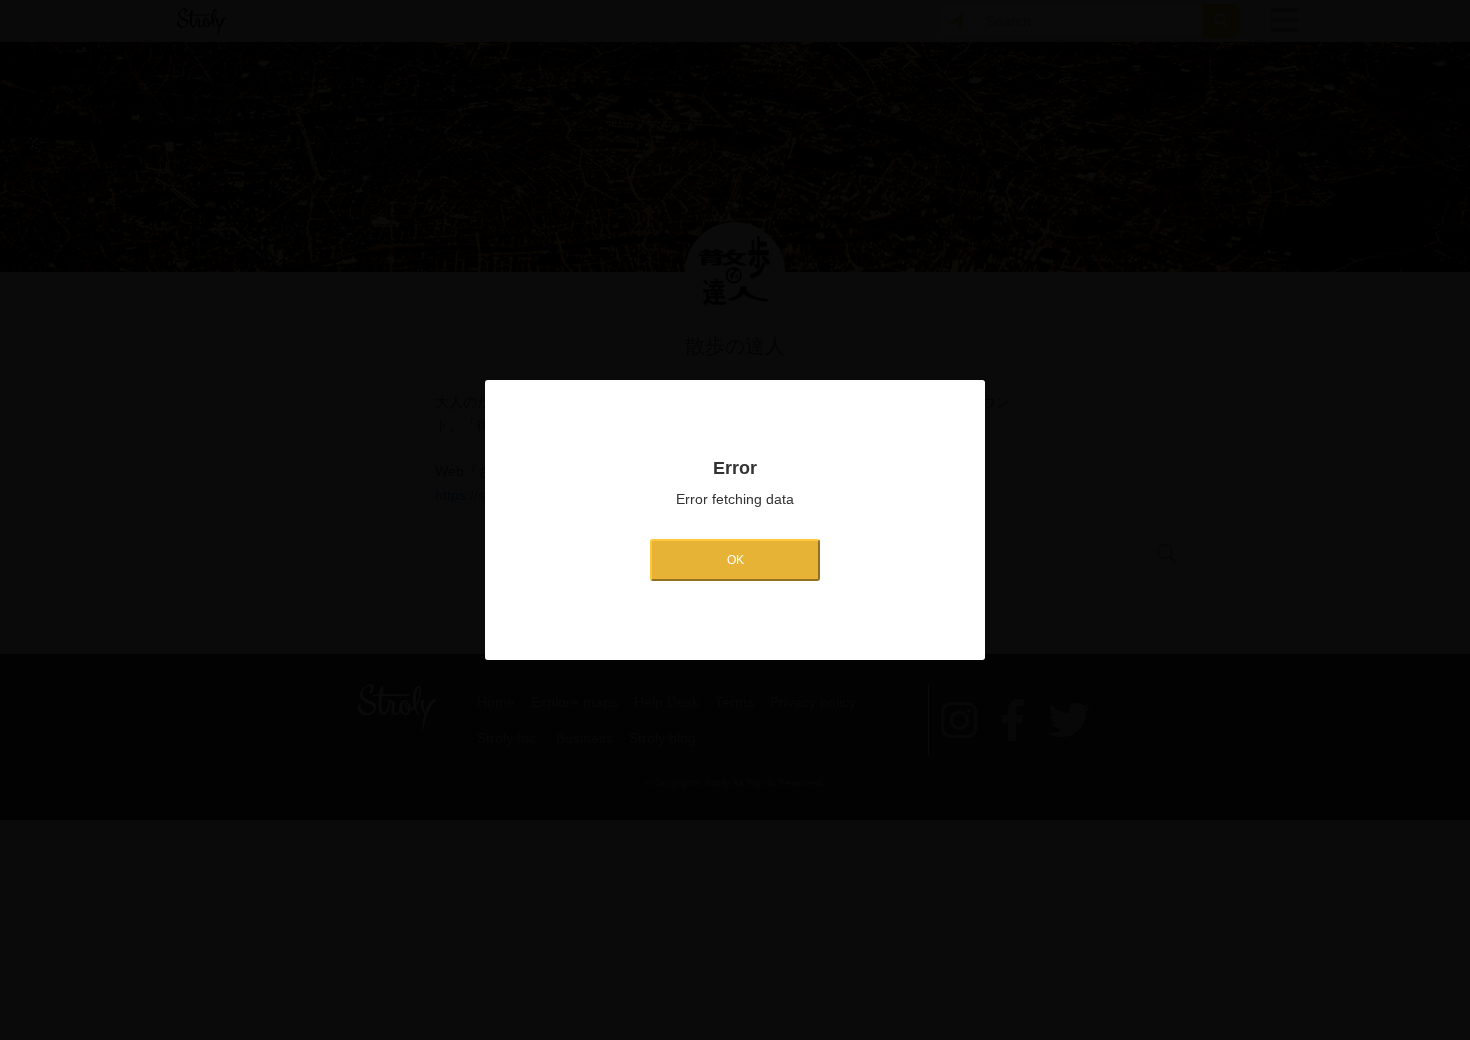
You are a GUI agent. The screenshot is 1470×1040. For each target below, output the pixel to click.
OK (735, 560)
